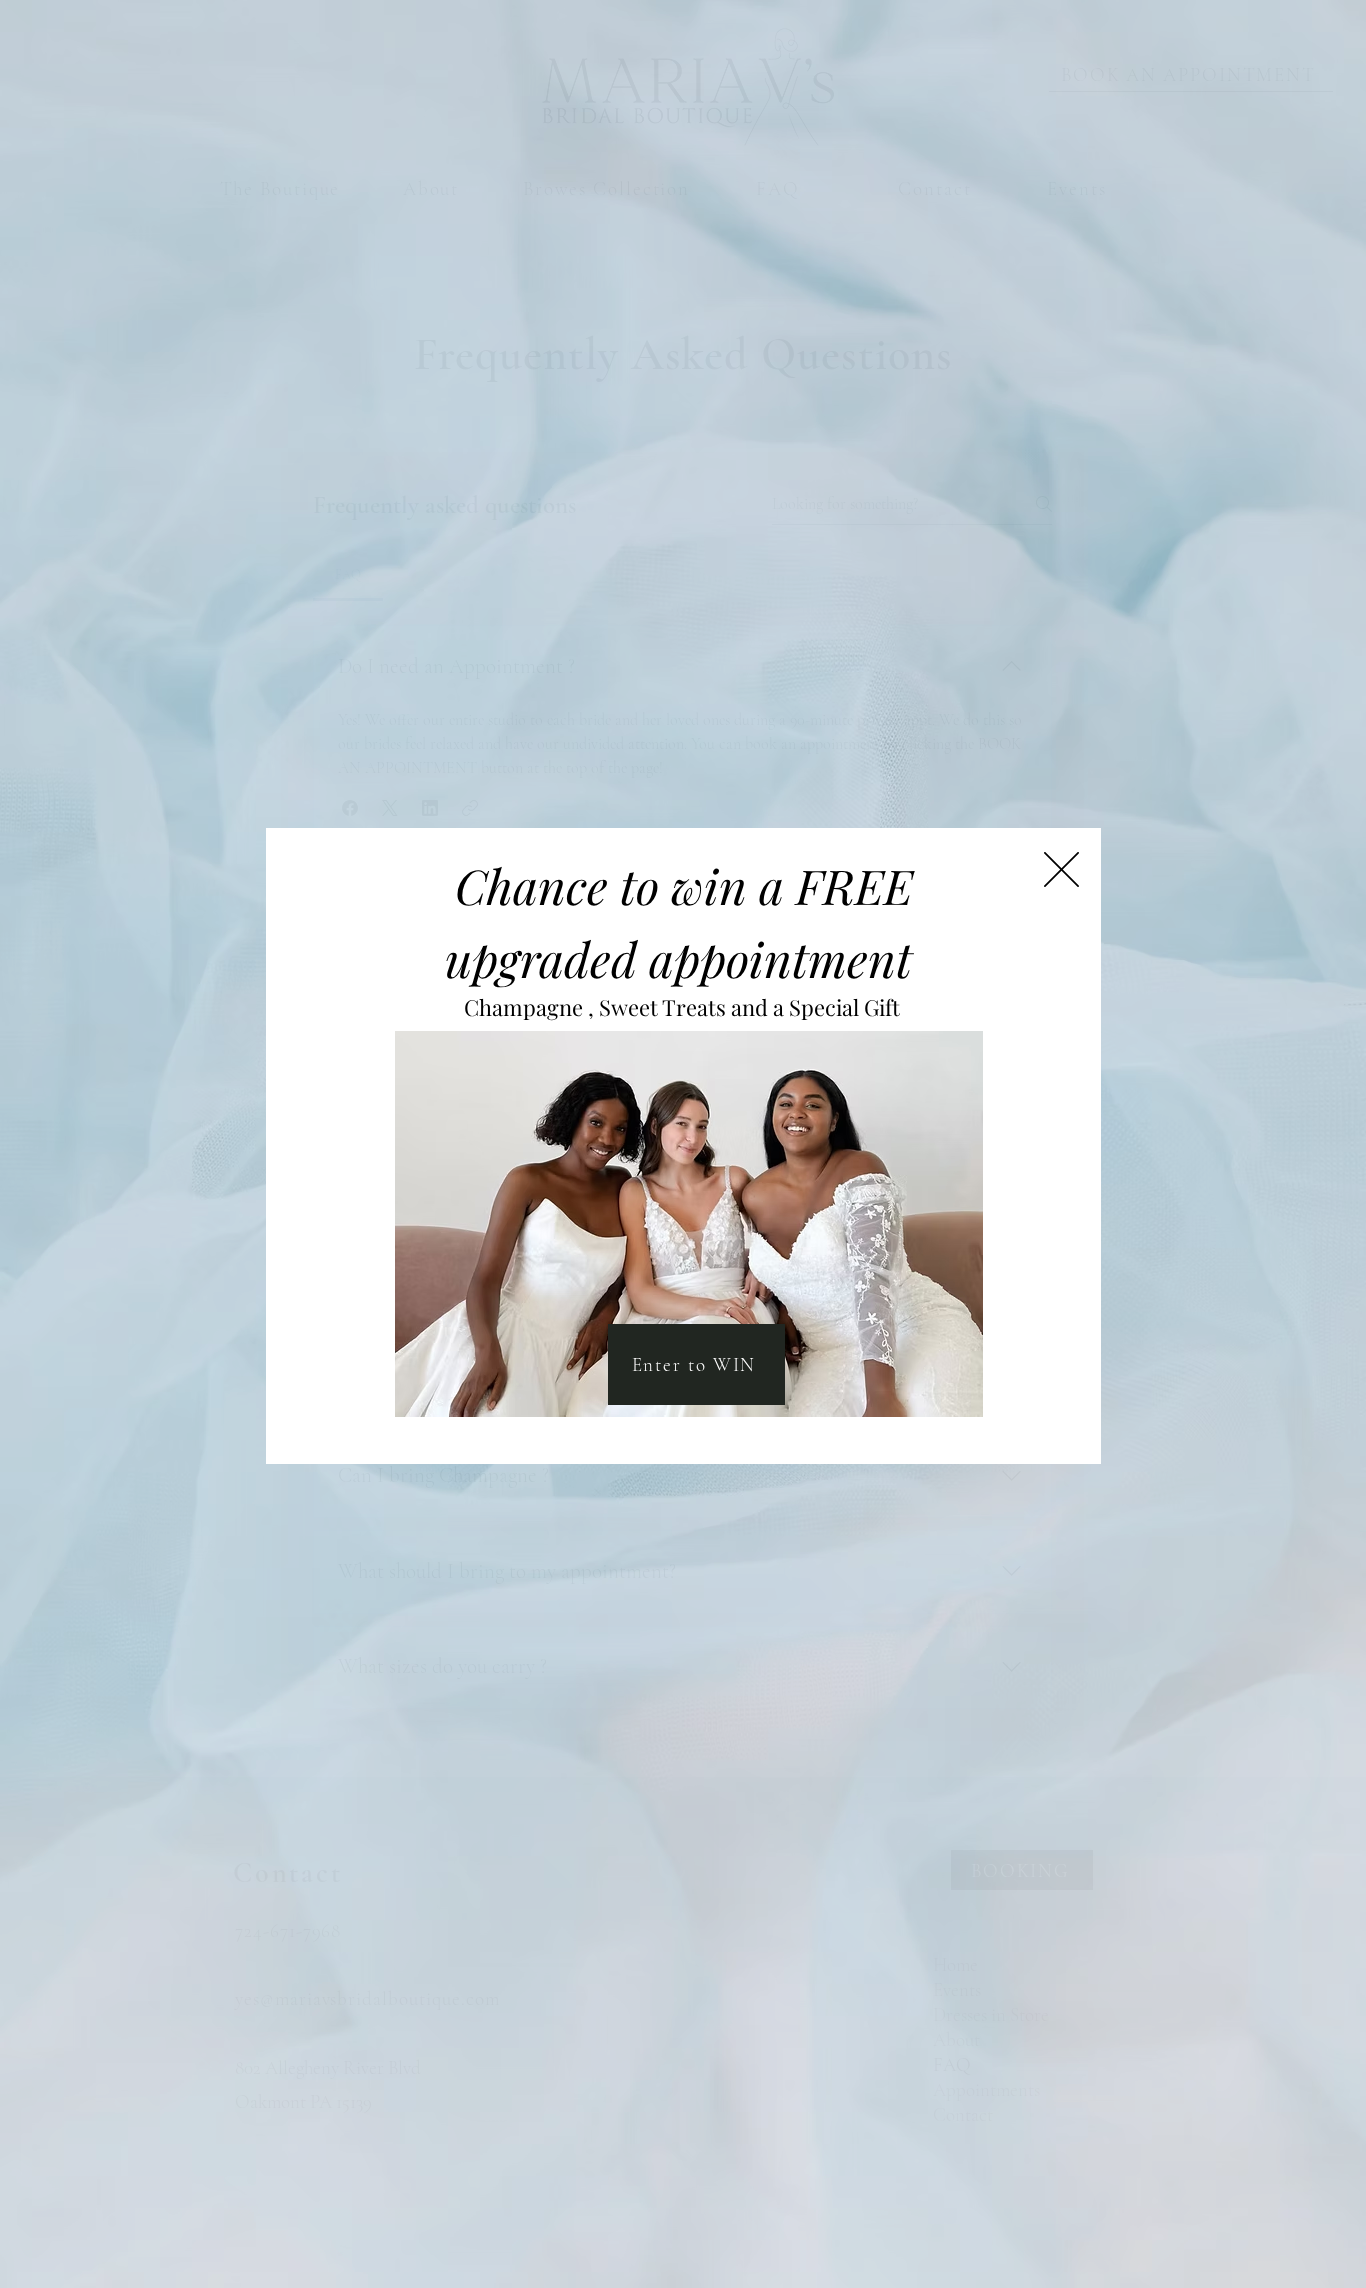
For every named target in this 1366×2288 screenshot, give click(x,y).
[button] (1061, 869)
